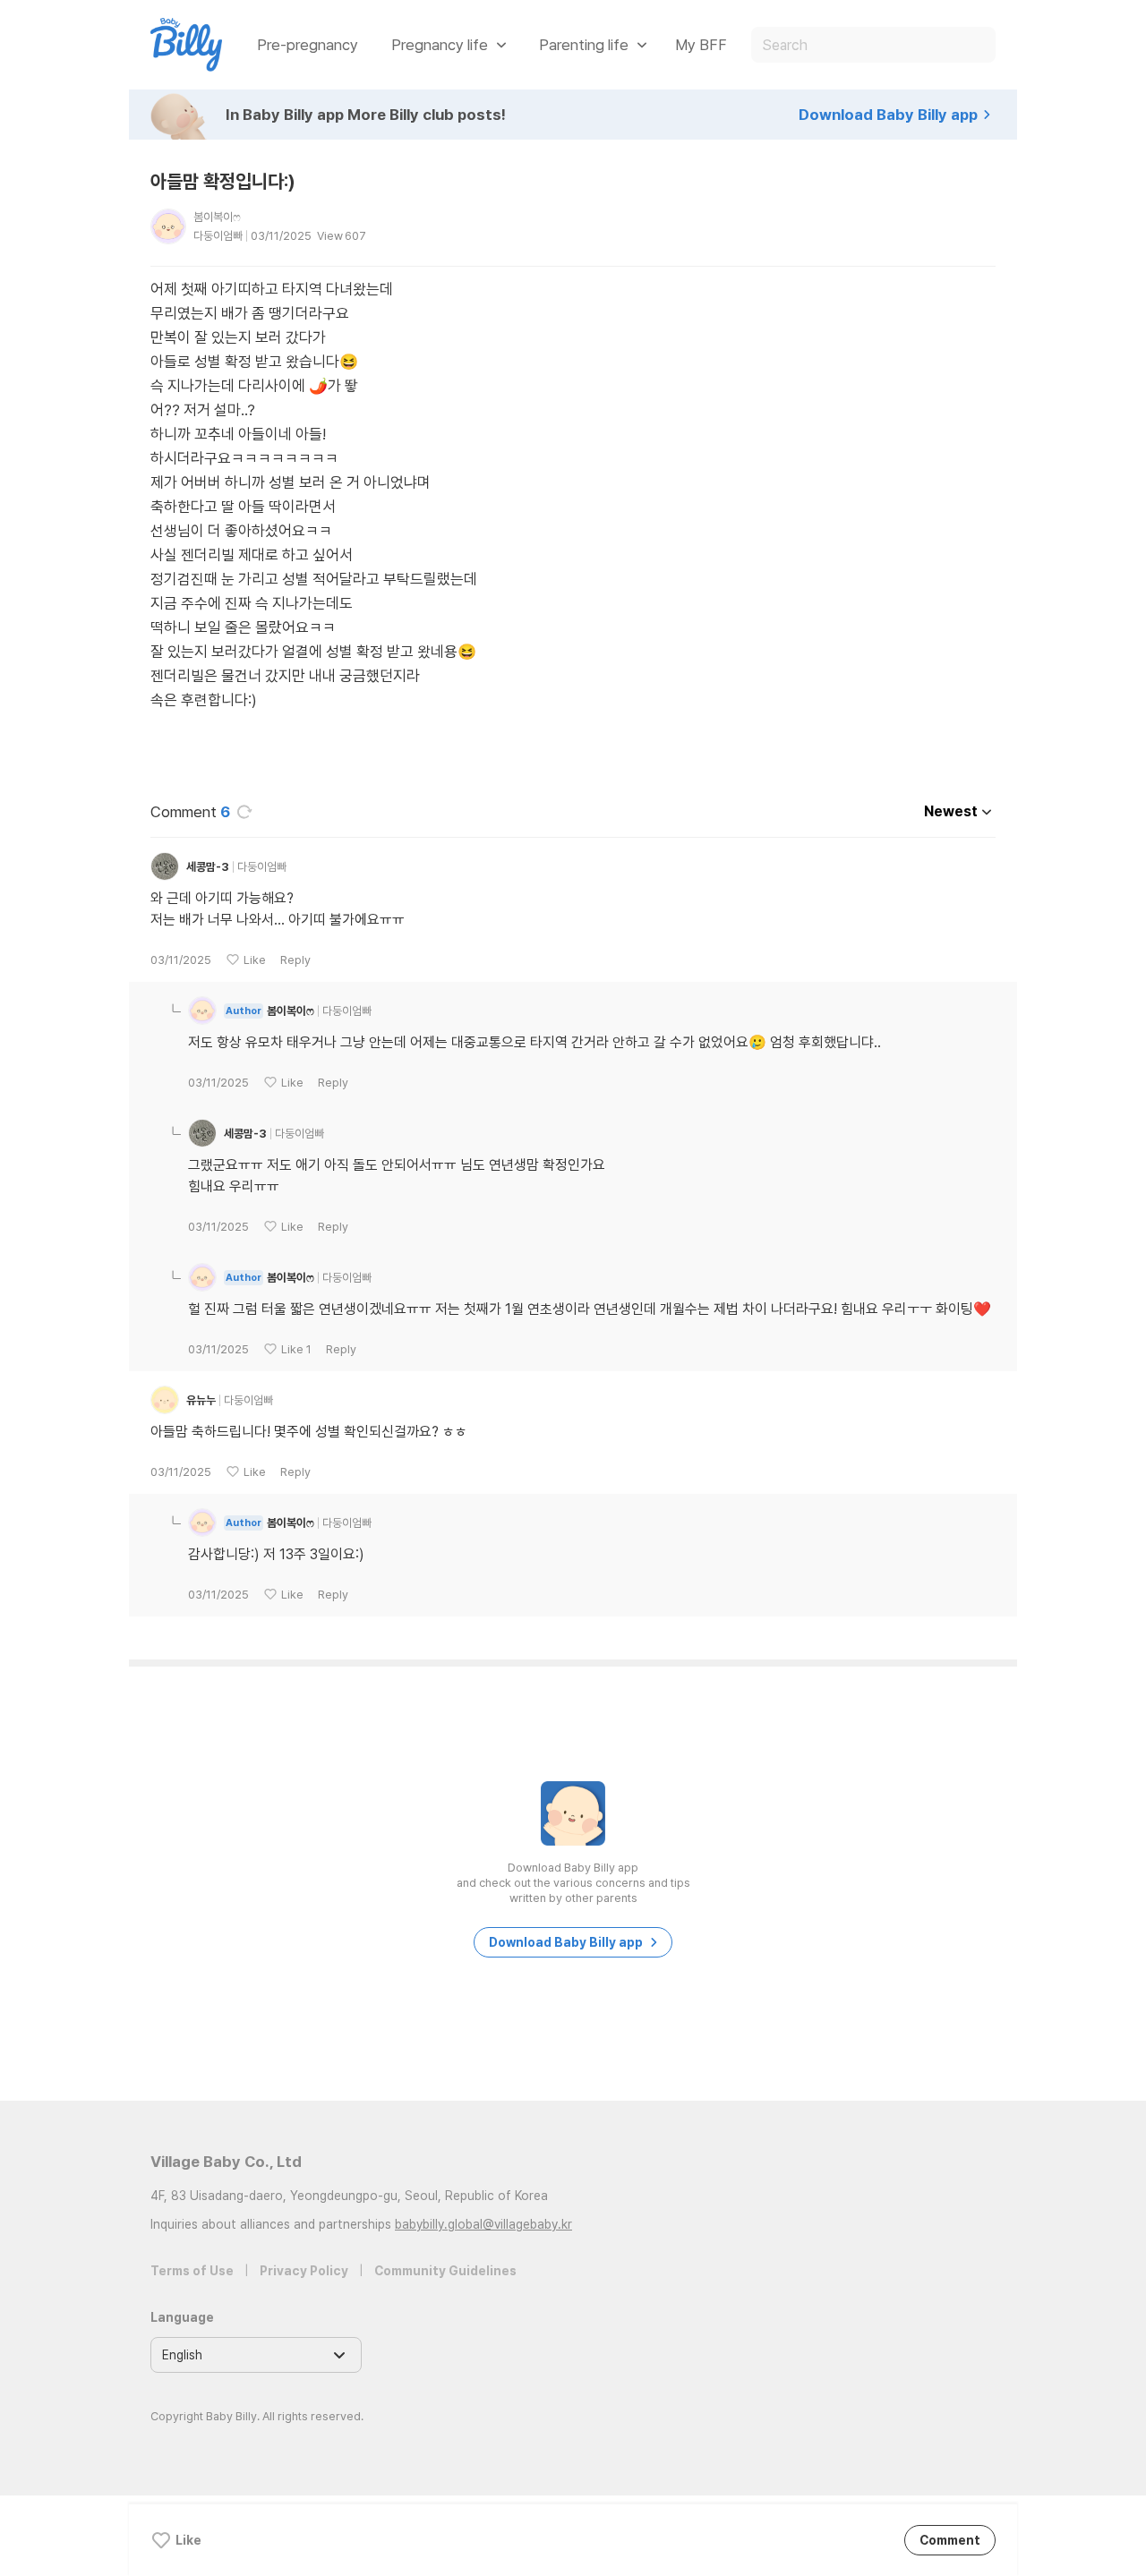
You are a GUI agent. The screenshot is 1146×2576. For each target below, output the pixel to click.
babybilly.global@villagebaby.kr (483, 2224)
